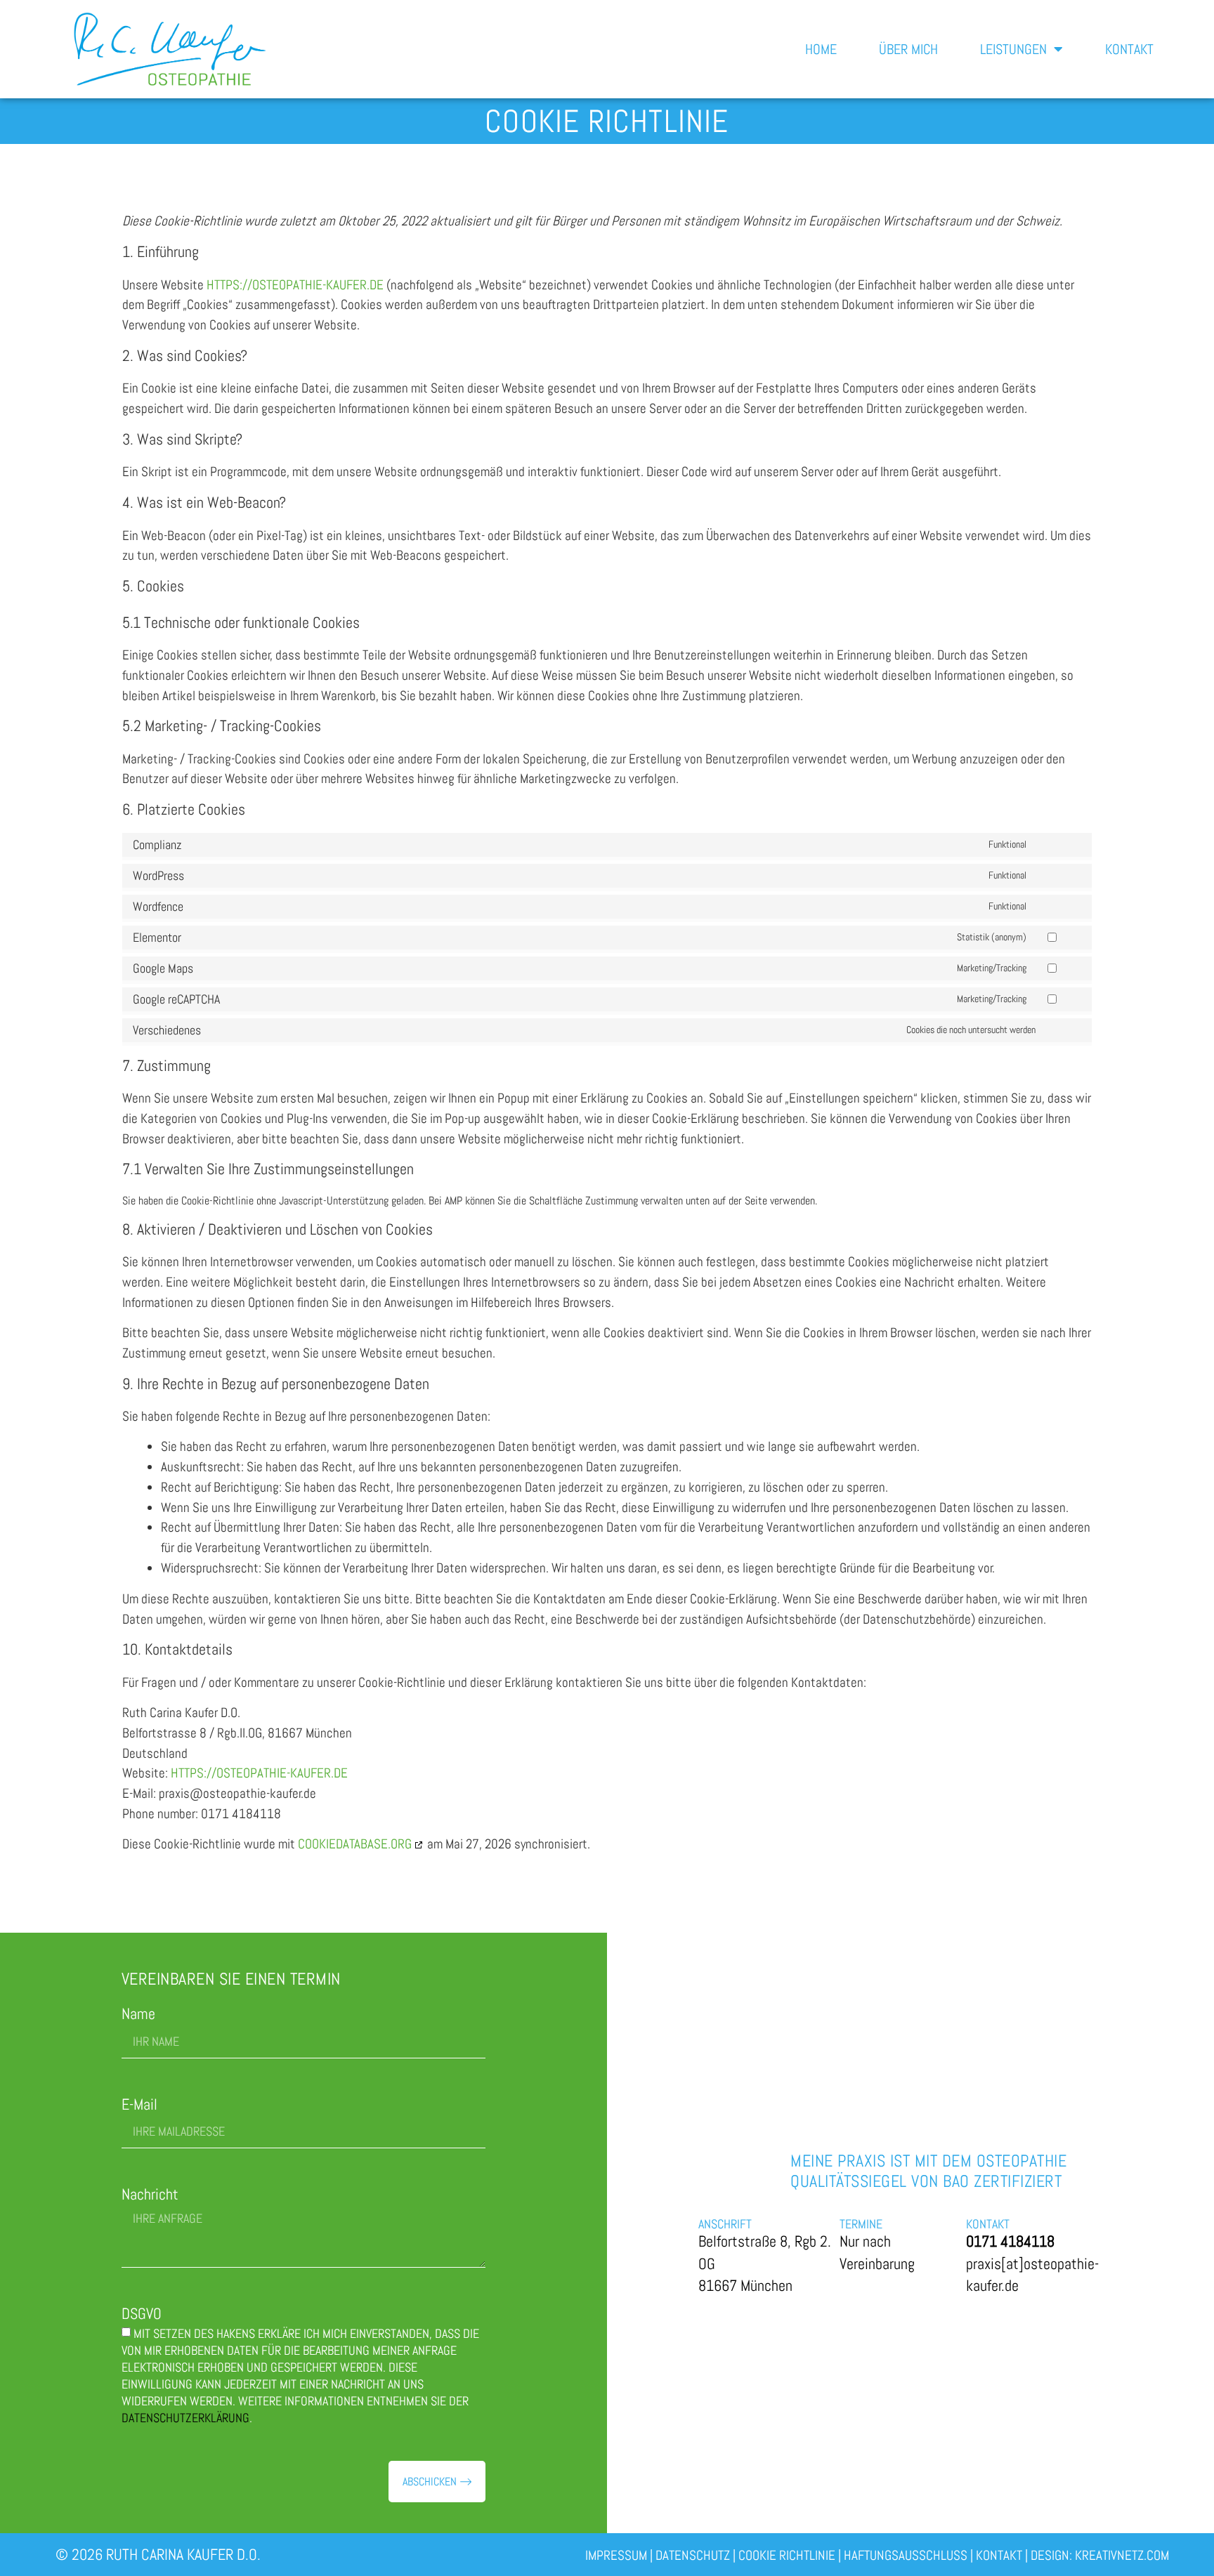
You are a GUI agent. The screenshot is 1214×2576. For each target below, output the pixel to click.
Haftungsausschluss (906, 2555)
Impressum (616, 2555)
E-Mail (139, 2104)
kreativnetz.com (1122, 2555)
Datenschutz (693, 2555)
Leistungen (1013, 49)
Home (821, 49)
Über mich (908, 49)
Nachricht (150, 2194)
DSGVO (142, 2314)
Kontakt (1129, 49)
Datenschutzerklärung (185, 2418)
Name (138, 2014)
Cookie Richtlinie (787, 2555)
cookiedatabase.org (355, 1844)
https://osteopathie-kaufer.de (295, 285)
